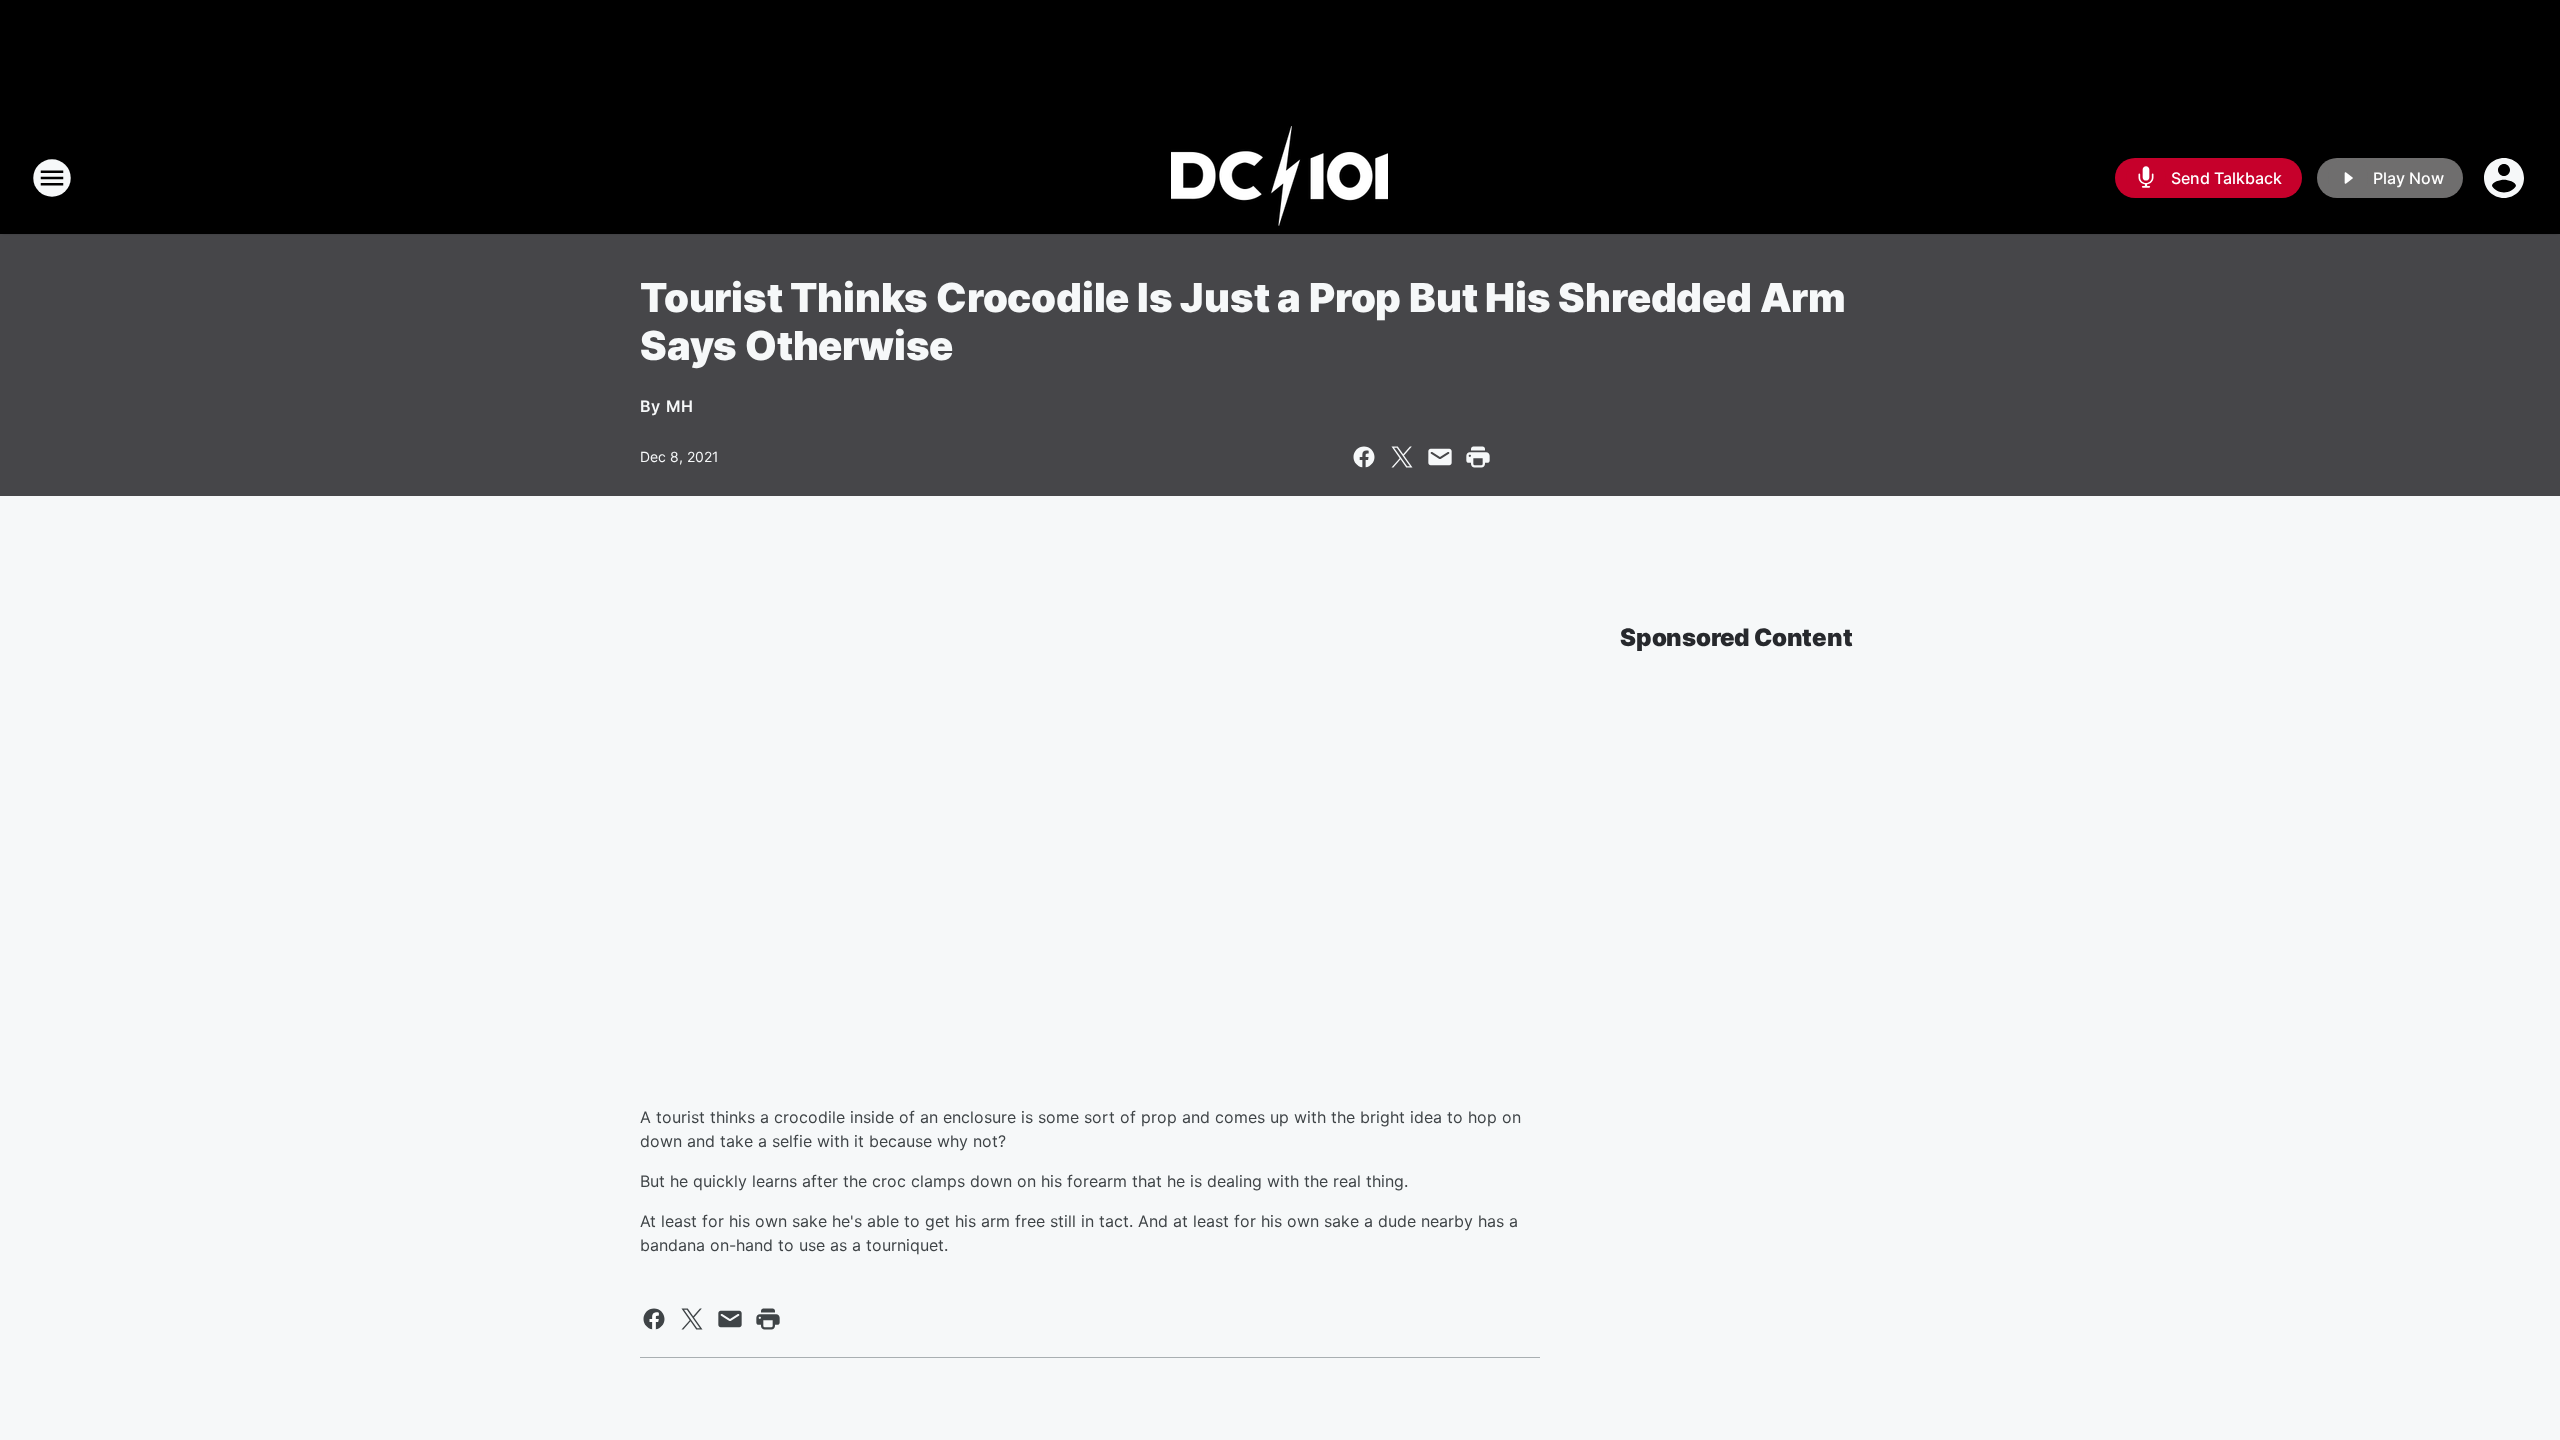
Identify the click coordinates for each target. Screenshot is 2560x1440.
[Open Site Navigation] (52, 178)
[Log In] (2506, 178)
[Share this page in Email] (1440, 457)
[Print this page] (1478, 457)
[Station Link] (1280, 178)
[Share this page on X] (1402, 457)
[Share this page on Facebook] (1364, 457)
